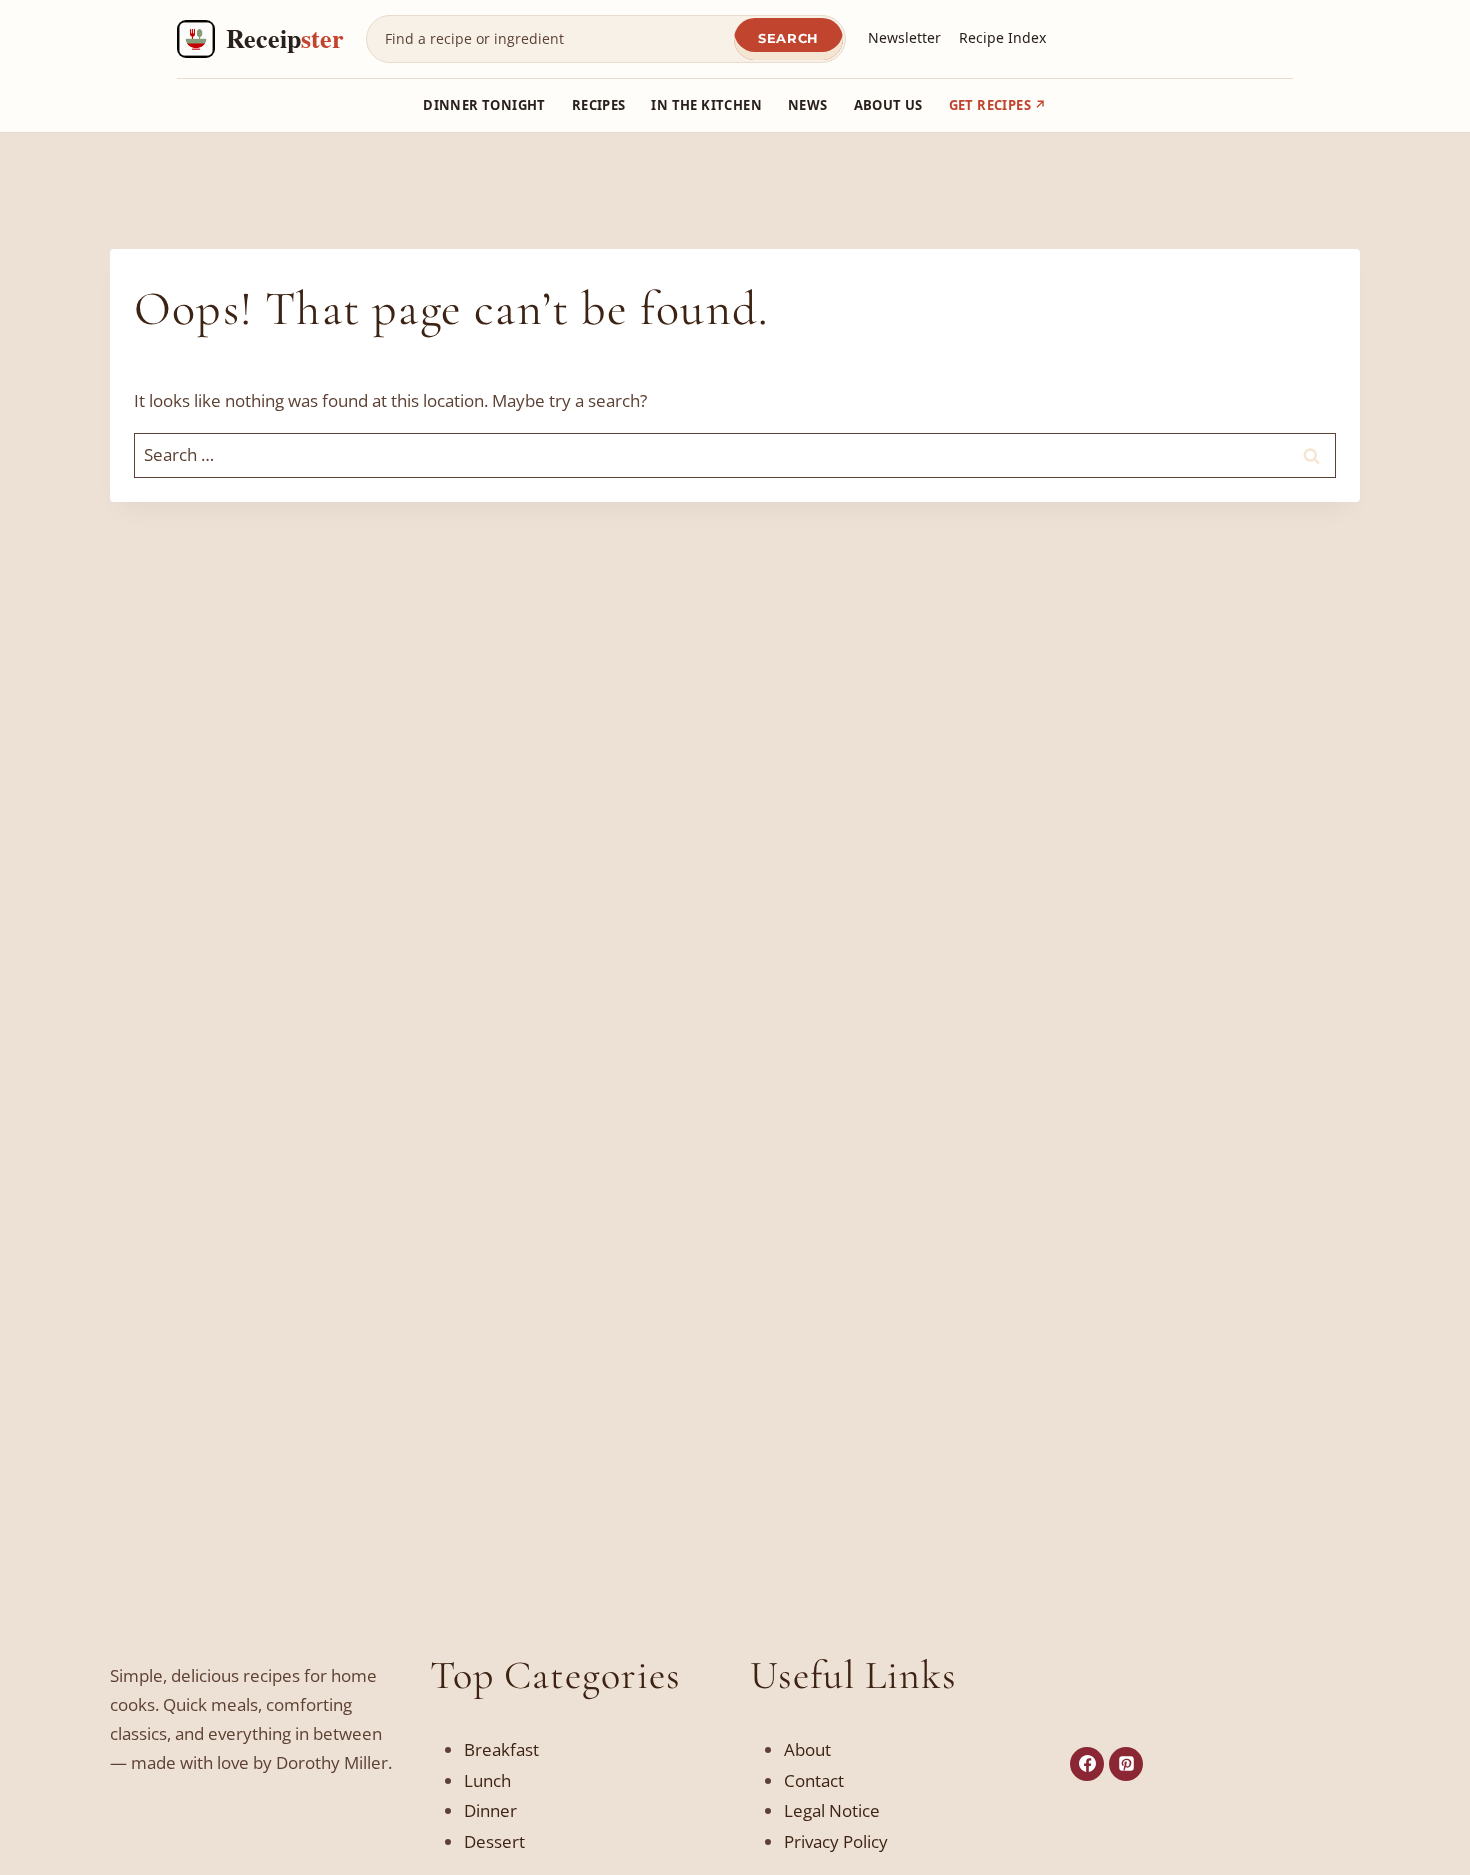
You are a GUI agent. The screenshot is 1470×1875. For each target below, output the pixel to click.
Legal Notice (832, 1810)
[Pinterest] (1126, 1764)
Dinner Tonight (484, 105)
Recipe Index (1002, 37)
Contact (814, 1780)
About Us (888, 105)
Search (788, 38)
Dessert (494, 1841)
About (807, 1749)
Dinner (490, 1810)
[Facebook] (1087, 1764)
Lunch (487, 1780)
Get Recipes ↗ (998, 105)
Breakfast (501, 1749)
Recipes (599, 105)
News (808, 105)
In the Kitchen (706, 105)
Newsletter (904, 37)
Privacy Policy (836, 1841)
